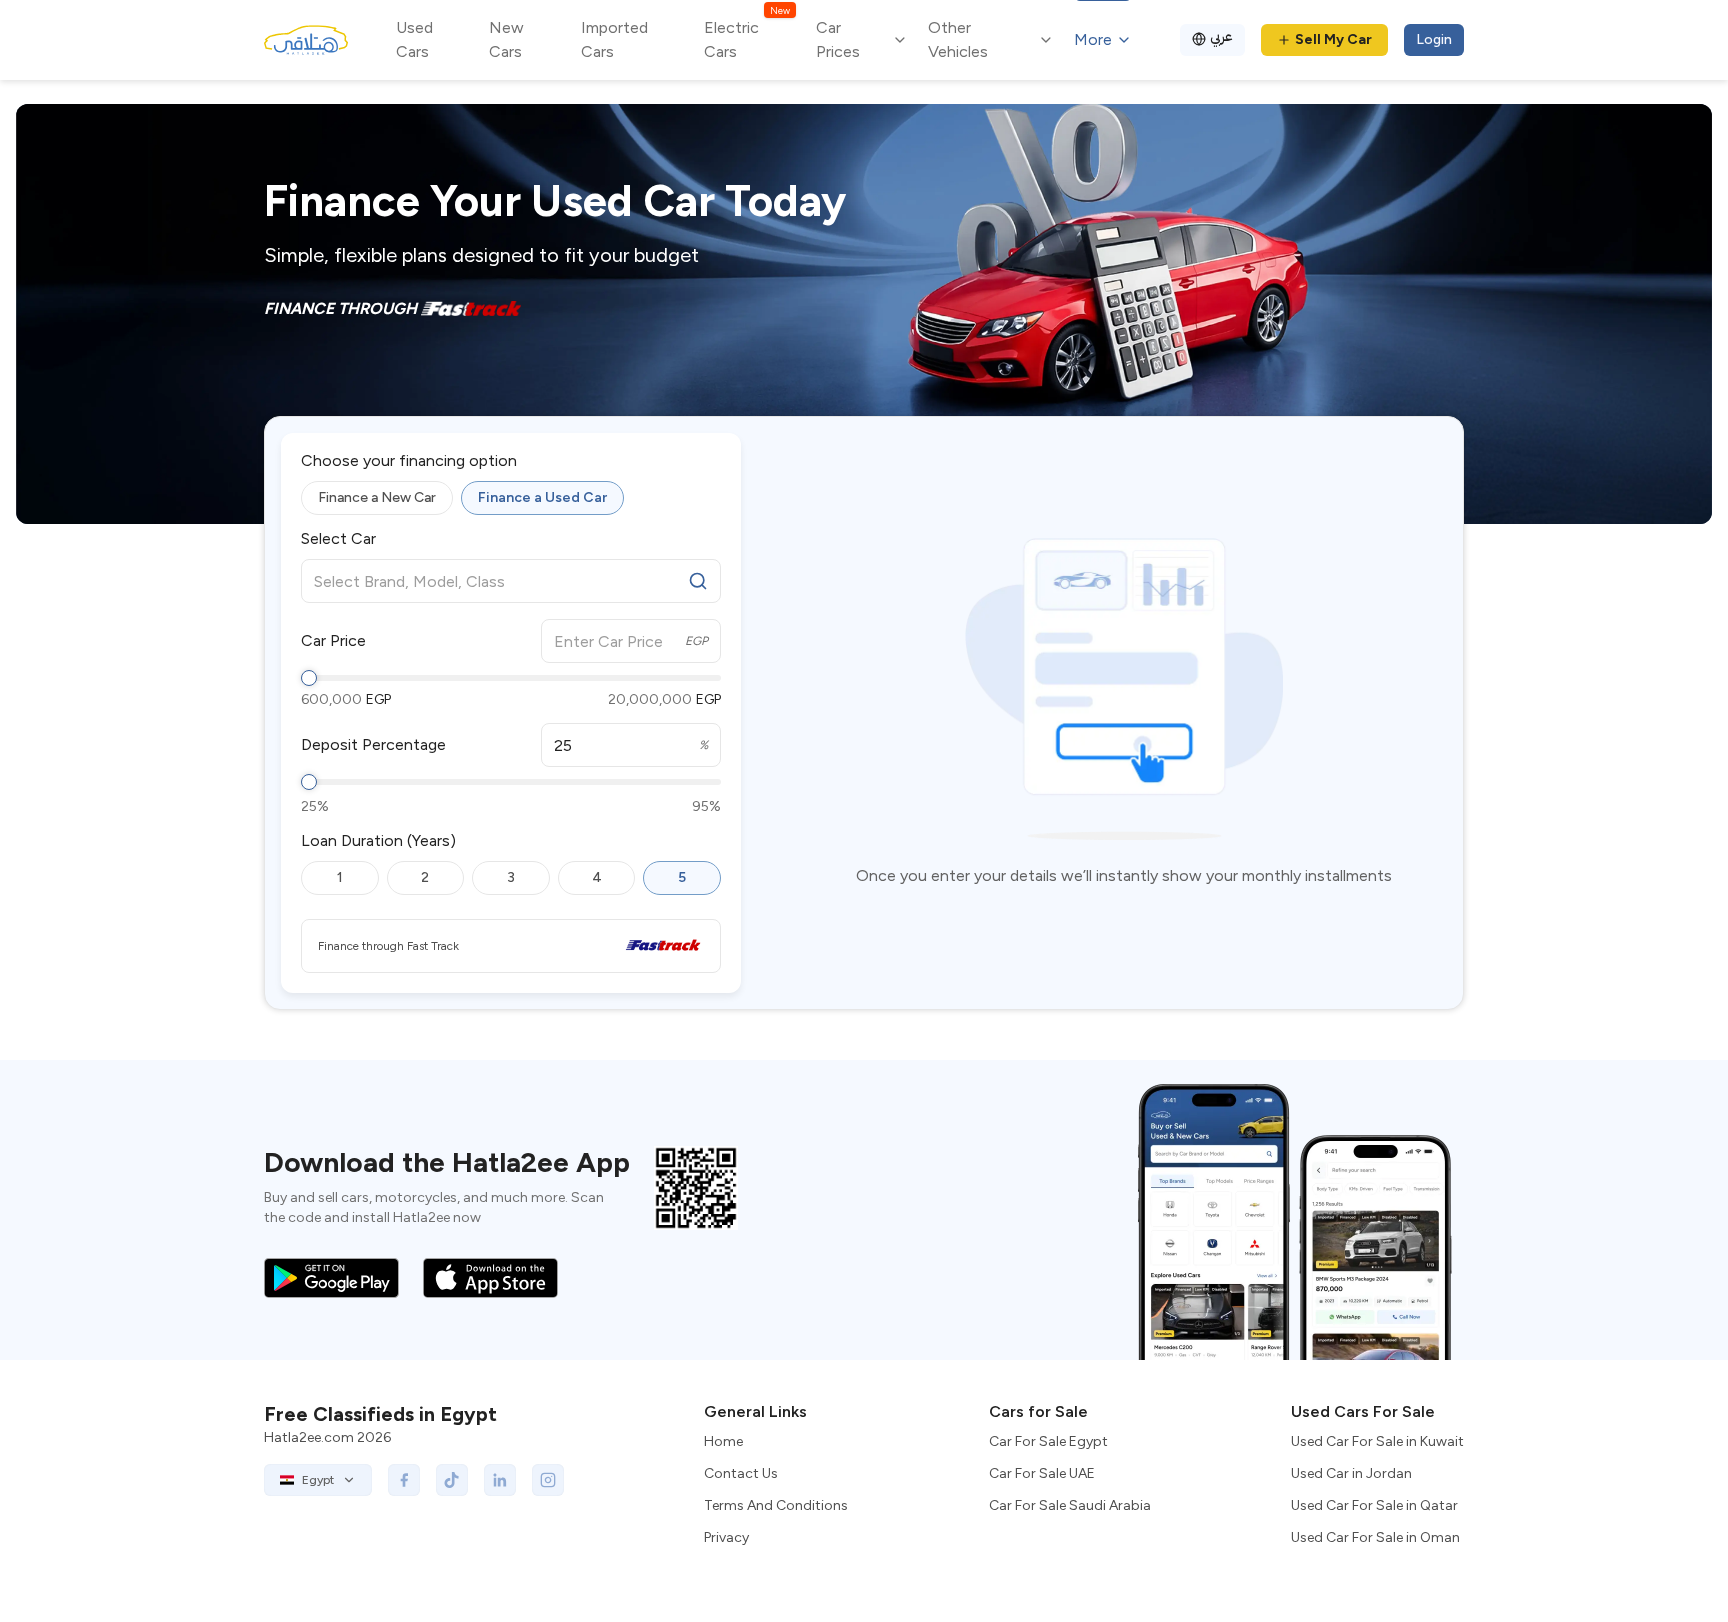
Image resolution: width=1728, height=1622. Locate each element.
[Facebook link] (404, 1480)
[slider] (309, 678)
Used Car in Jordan (1351, 1473)
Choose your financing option (409, 461)
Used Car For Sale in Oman (1375, 1537)
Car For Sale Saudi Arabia (1070, 1505)
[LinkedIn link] (500, 1480)
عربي (1221, 36)
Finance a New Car (377, 497)
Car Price (333, 641)
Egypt (318, 1480)
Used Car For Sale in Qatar (1374, 1505)
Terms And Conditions (776, 1505)
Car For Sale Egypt (1048, 1441)
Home (723, 1441)
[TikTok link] (452, 1480)
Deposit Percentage (373, 745)
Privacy (726, 1537)
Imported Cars (614, 39)
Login (1434, 39)
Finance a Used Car (542, 497)
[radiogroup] (511, 498)
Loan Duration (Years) (378, 841)
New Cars (506, 39)
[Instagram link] (548, 1480)
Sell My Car (1333, 39)
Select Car (338, 539)
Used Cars (414, 39)
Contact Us (741, 1473)
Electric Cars (746, 38)
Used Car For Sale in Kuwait (1377, 1441)
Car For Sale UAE (1042, 1473)
